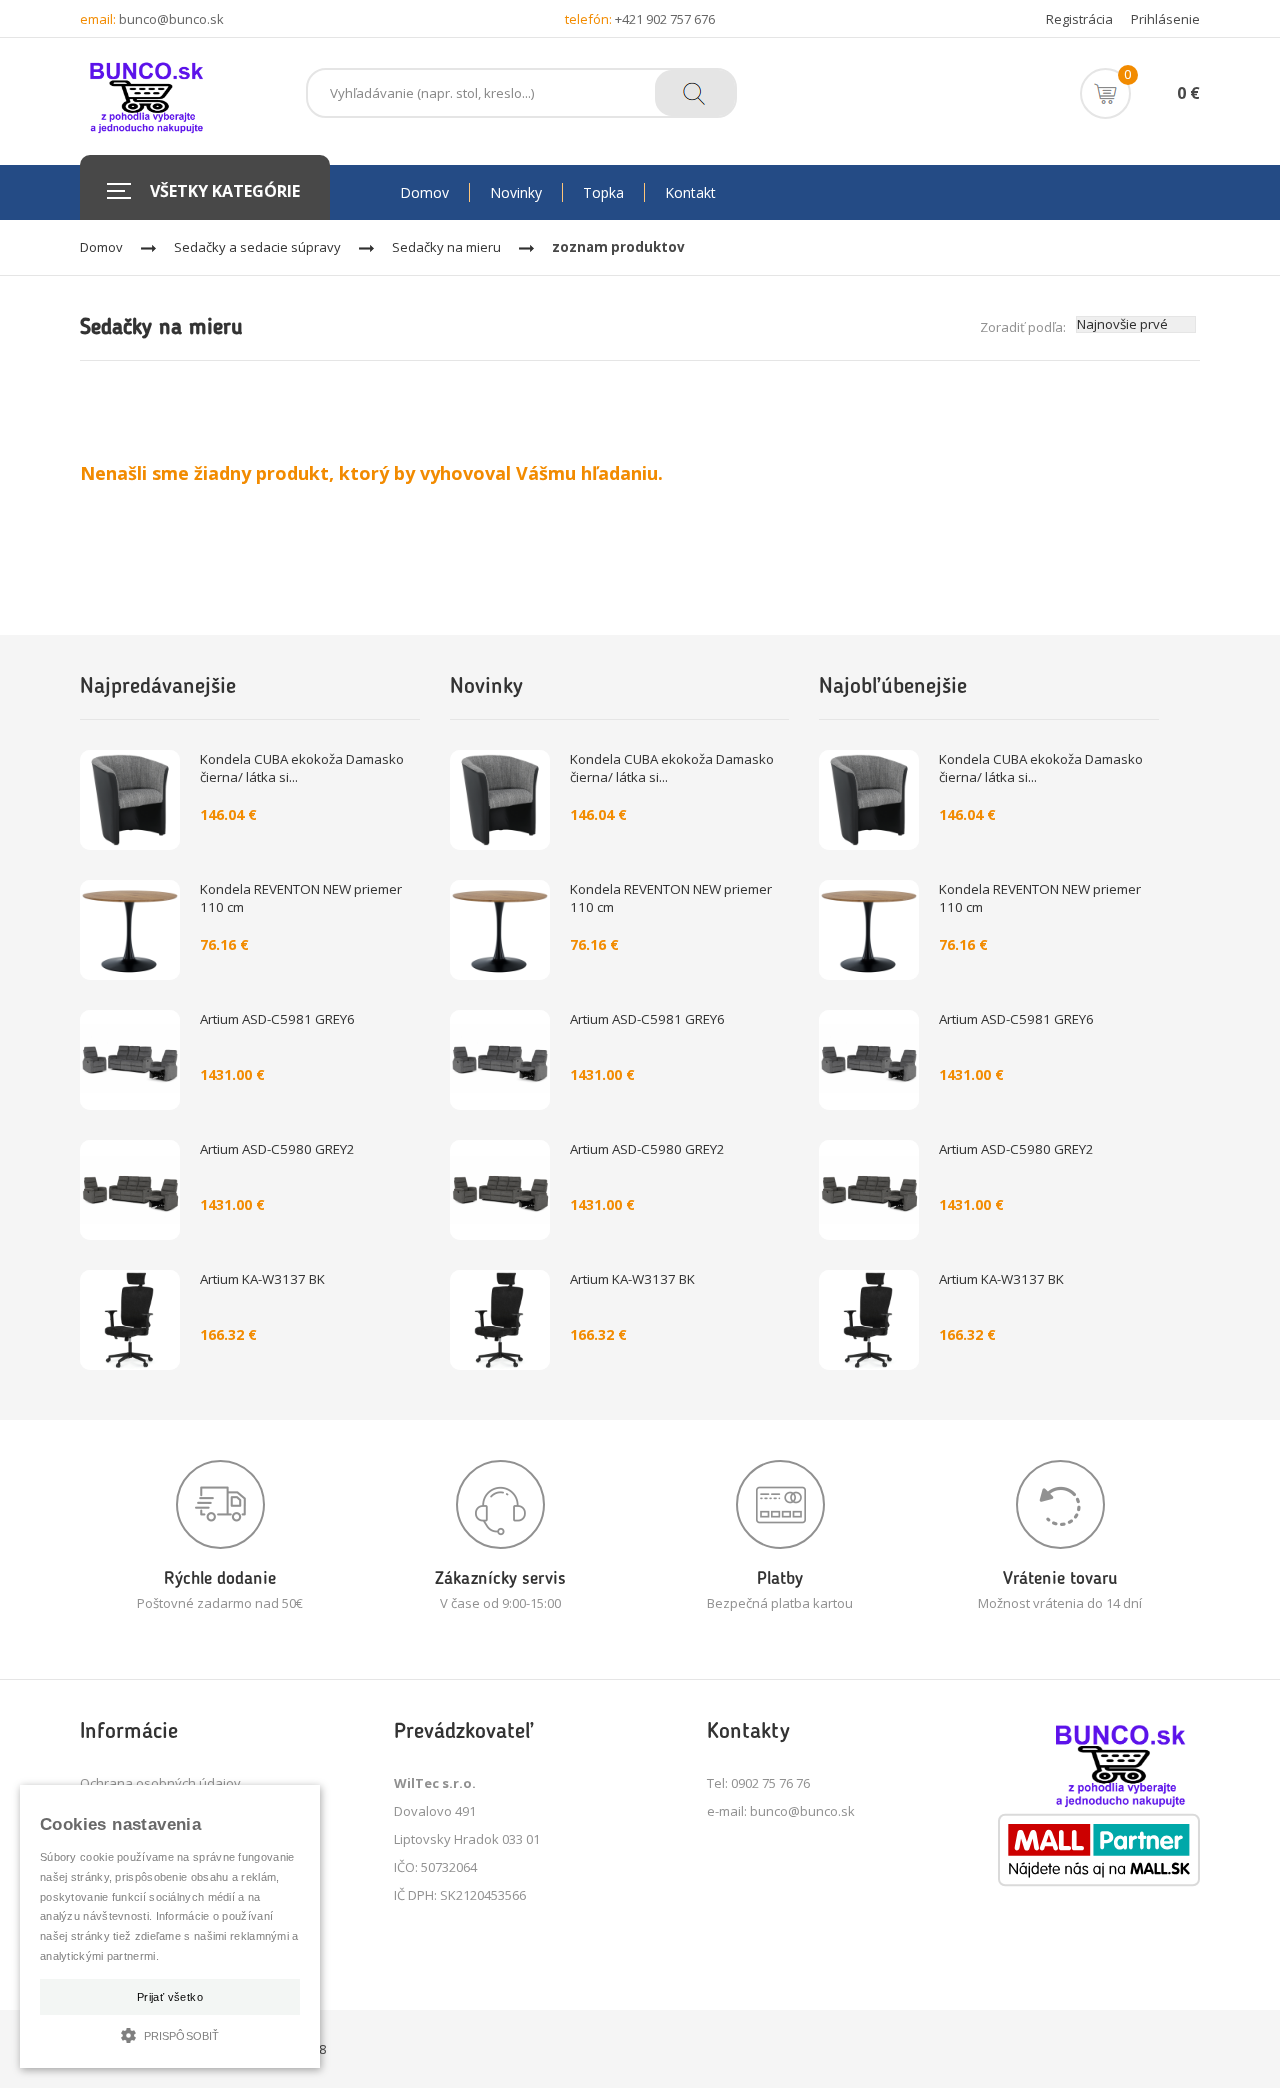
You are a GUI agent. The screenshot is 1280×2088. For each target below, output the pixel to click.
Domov (101, 247)
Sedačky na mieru (446, 247)
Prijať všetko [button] (170, 1997)
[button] (170, 2033)
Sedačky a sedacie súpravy (257, 247)
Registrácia (1079, 19)
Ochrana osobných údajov (160, 1783)
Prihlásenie (1165, 19)
